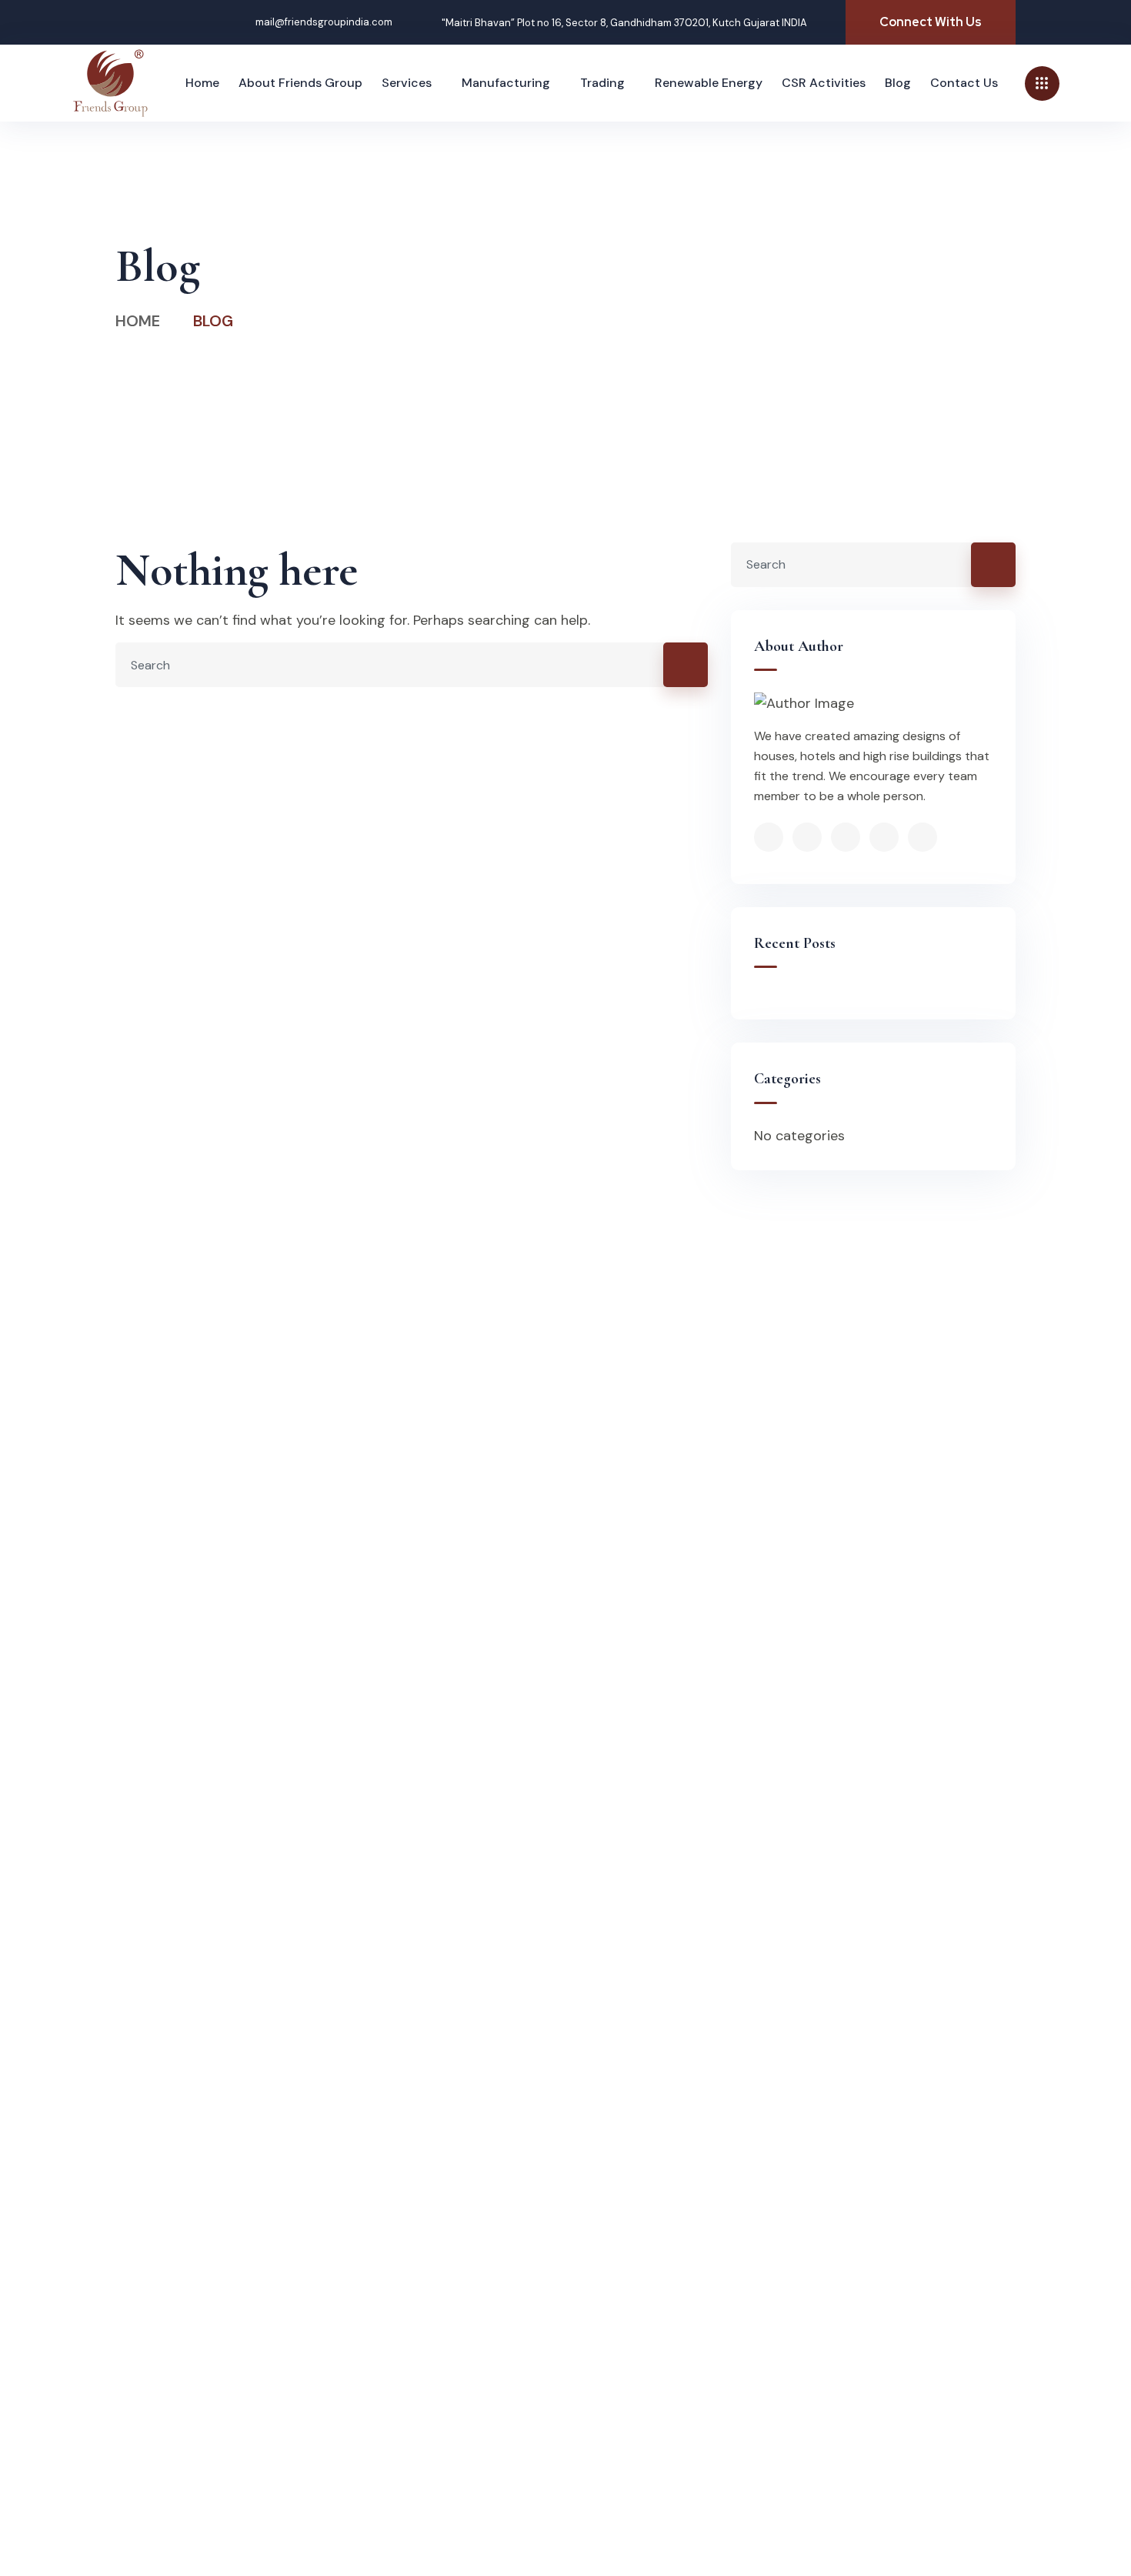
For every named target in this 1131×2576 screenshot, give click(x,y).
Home (138, 321)
